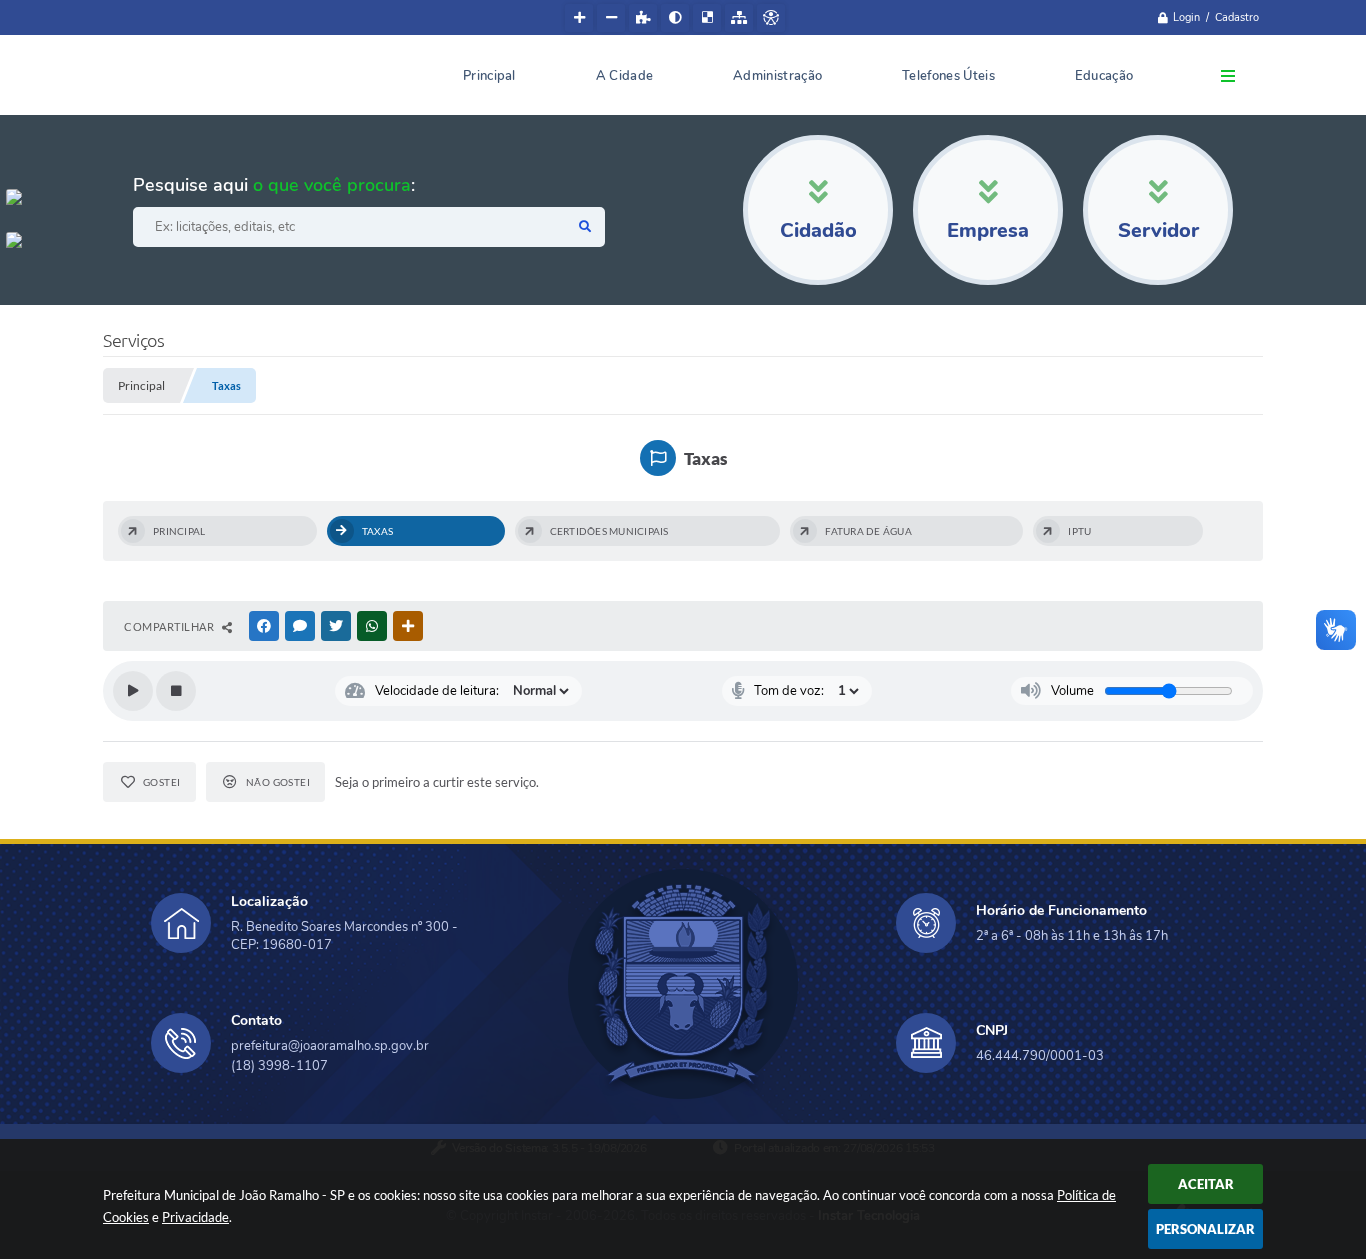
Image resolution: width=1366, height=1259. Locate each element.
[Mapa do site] (739, 18)
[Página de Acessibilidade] (771, 18)
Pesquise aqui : (274, 185)
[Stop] (176, 691)
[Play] (133, 691)
